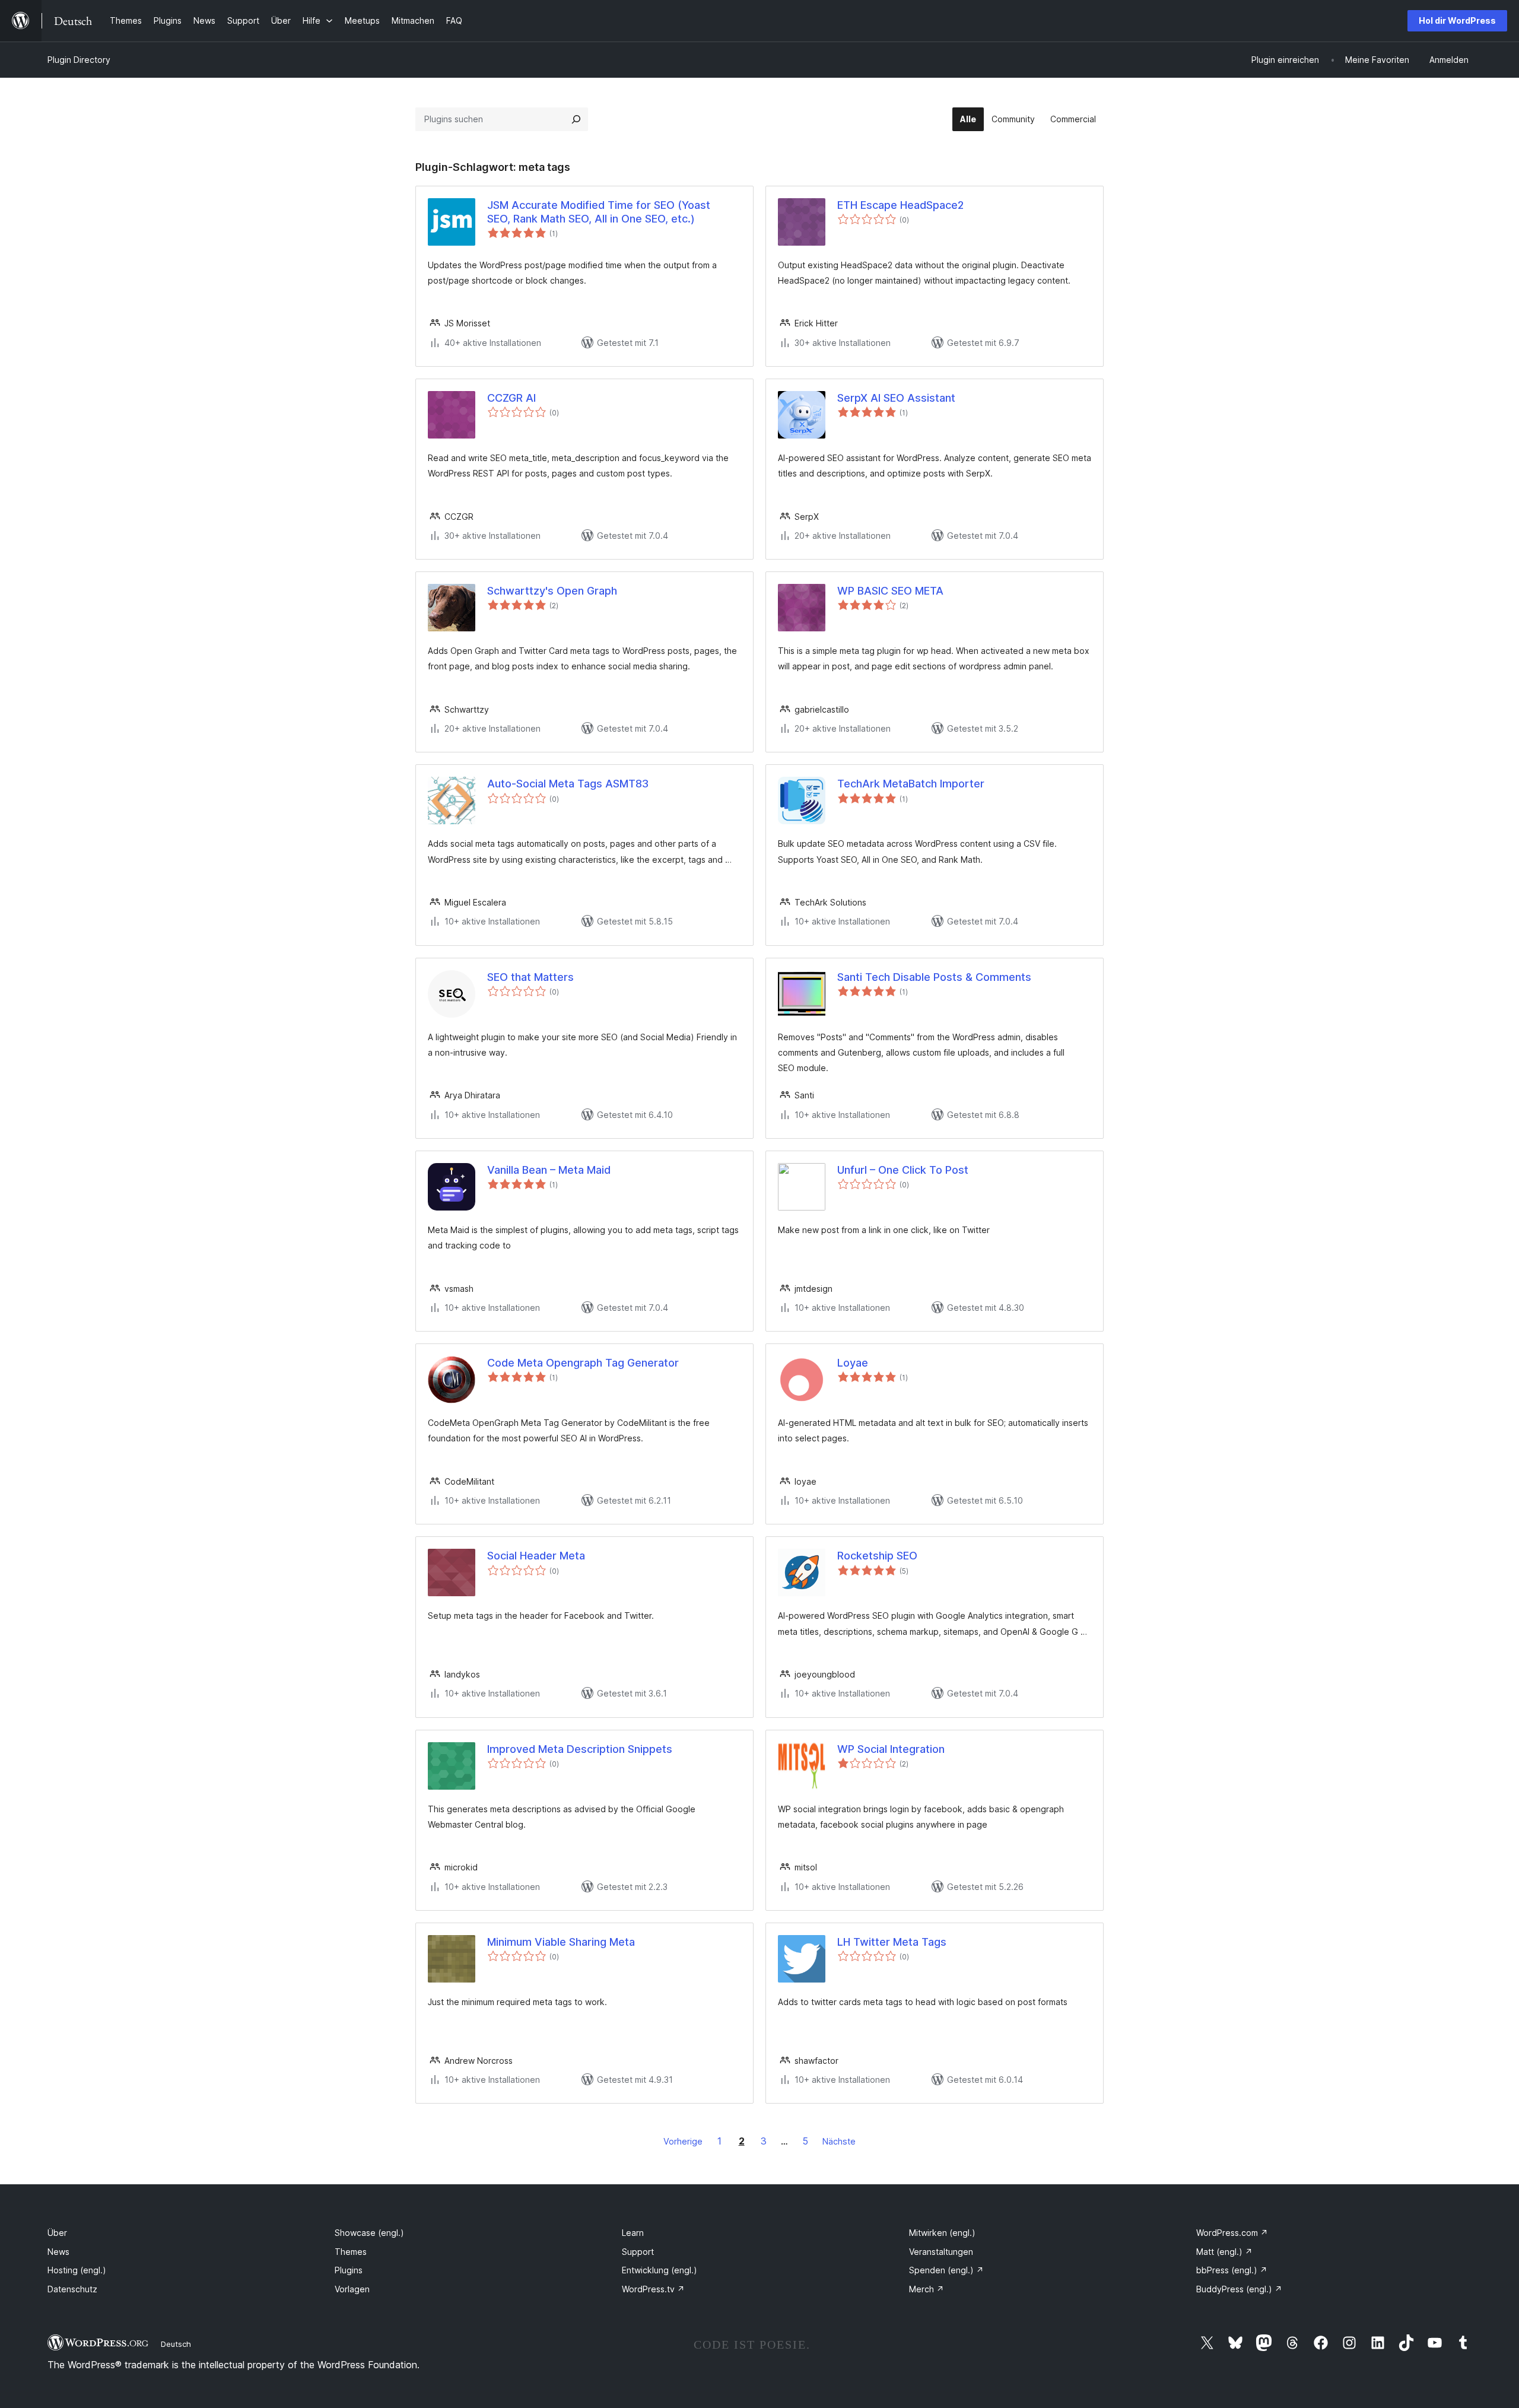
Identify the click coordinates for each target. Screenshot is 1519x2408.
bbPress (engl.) (1232, 2270)
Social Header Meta (536, 1556)
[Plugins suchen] (576, 119)
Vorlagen (352, 2289)
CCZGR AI (511, 398)
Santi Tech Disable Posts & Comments (934, 977)
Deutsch (176, 2344)
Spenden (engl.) (946, 2270)
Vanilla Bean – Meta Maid (549, 1170)
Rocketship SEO (877, 1556)
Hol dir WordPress (1457, 20)
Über (57, 2233)
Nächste (839, 2141)
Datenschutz (72, 2289)
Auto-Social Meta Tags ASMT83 (568, 784)
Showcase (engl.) (369, 2233)
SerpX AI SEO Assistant (896, 398)
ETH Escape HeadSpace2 (900, 205)
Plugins (349, 2270)
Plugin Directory (79, 60)
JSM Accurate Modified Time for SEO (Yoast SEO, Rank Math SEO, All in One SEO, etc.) (599, 212)
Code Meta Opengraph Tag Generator (583, 1363)
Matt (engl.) (1224, 2252)
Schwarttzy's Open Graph (552, 591)
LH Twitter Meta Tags (892, 1942)
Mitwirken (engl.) (942, 2233)
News (58, 2252)
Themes (351, 2252)
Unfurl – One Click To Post (903, 1170)
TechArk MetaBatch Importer (911, 784)
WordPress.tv (653, 2289)
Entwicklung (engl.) (660, 2270)
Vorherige (683, 2141)
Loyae (853, 1363)
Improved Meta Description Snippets (580, 1749)
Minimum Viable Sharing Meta (561, 1942)
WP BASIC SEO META (890, 591)
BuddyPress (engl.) (1239, 2289)
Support (638, 2252)
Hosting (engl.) (77, 2270)
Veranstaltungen (941, 2252)
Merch (927, 2289)
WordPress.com (1232, 2233)
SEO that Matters (530, 977)
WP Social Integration (891, 1749)
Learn (633, 2233)
